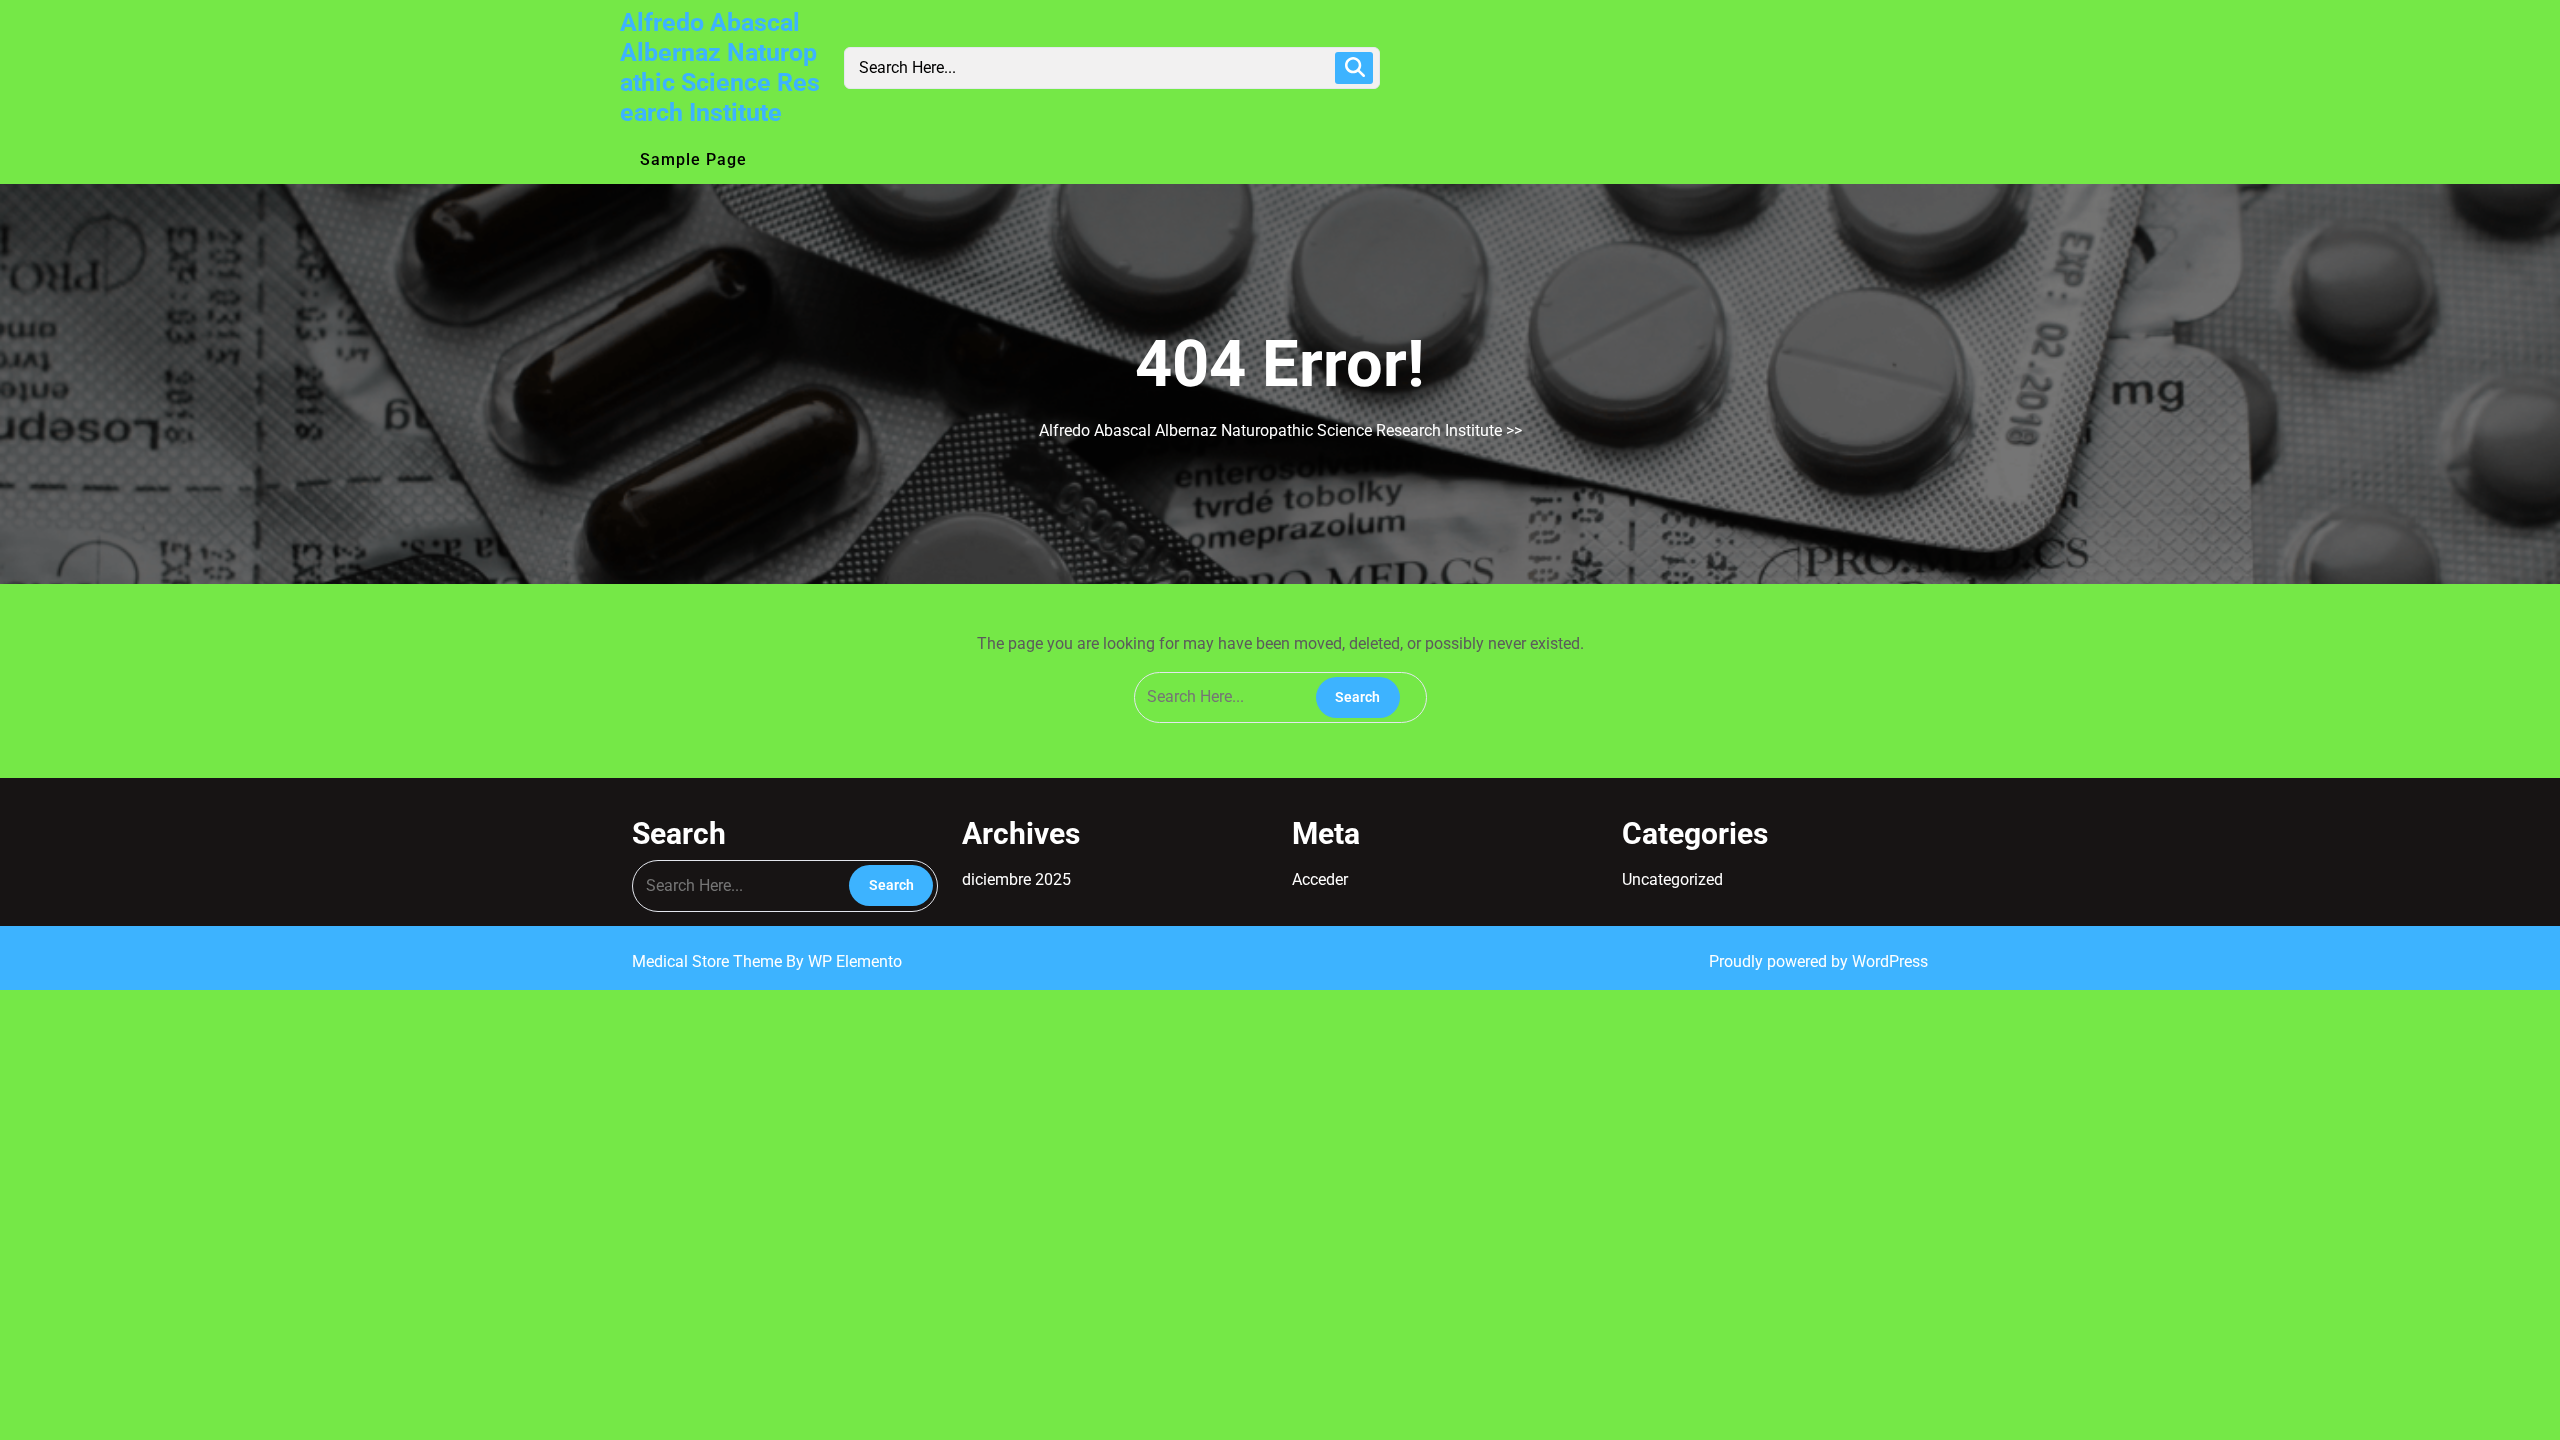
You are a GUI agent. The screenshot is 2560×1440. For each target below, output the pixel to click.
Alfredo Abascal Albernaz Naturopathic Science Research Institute (720, 67)
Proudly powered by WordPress (1818, 961)
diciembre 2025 (1016, 879)
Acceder (1320, 879)
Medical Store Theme (709, 961)
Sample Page (693, 159)
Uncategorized (1672, 879)
